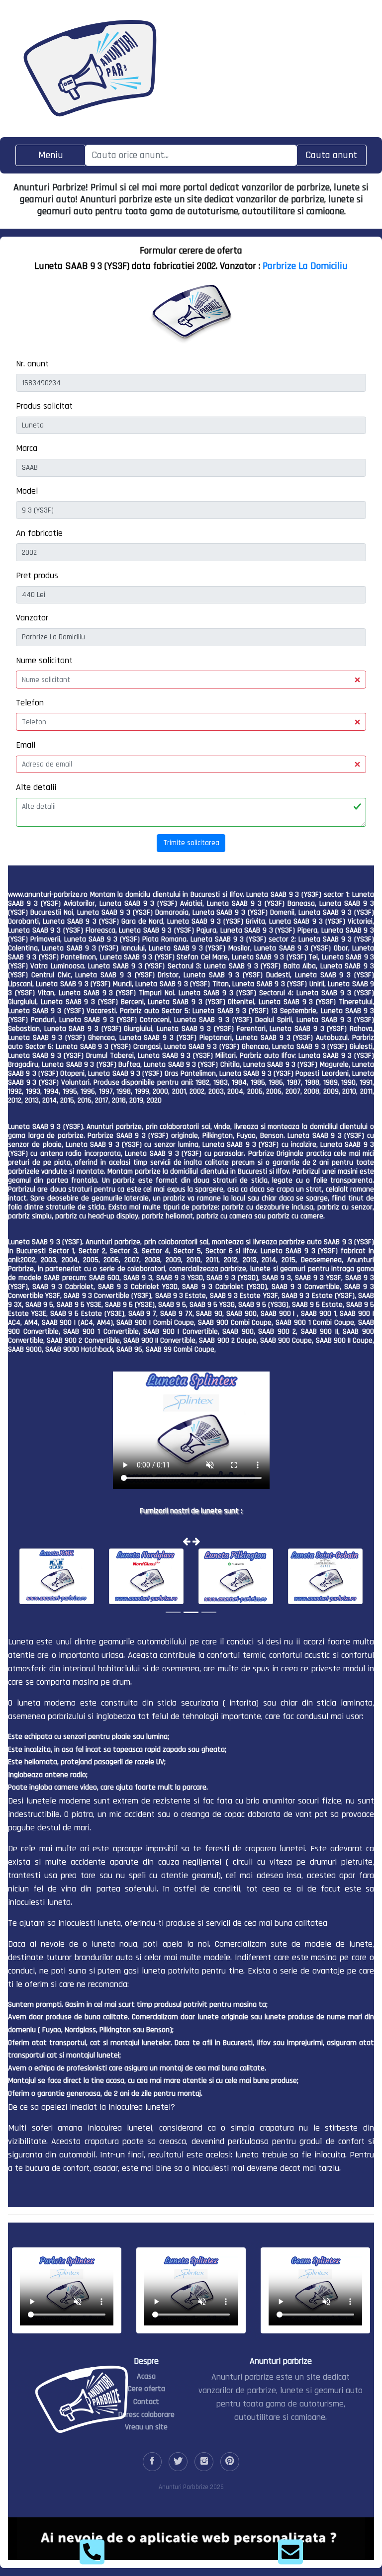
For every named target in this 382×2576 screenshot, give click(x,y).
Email (26, 745)
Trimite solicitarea (191, 843)
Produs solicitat (44, 406)
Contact (146, 2402)
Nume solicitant (44, 660)
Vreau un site (146, 2427)
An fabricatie (39, 533)
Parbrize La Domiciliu (305, 266)
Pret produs (37, 575)
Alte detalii (36, 787)
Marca (27, 448)
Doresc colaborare (146, 2415)
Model (27, 491)
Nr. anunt (32, 364)
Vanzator (32, 618)
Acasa (146, 2376)
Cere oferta (146, 2389)
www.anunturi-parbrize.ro (48, 895)
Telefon (30, 703)
